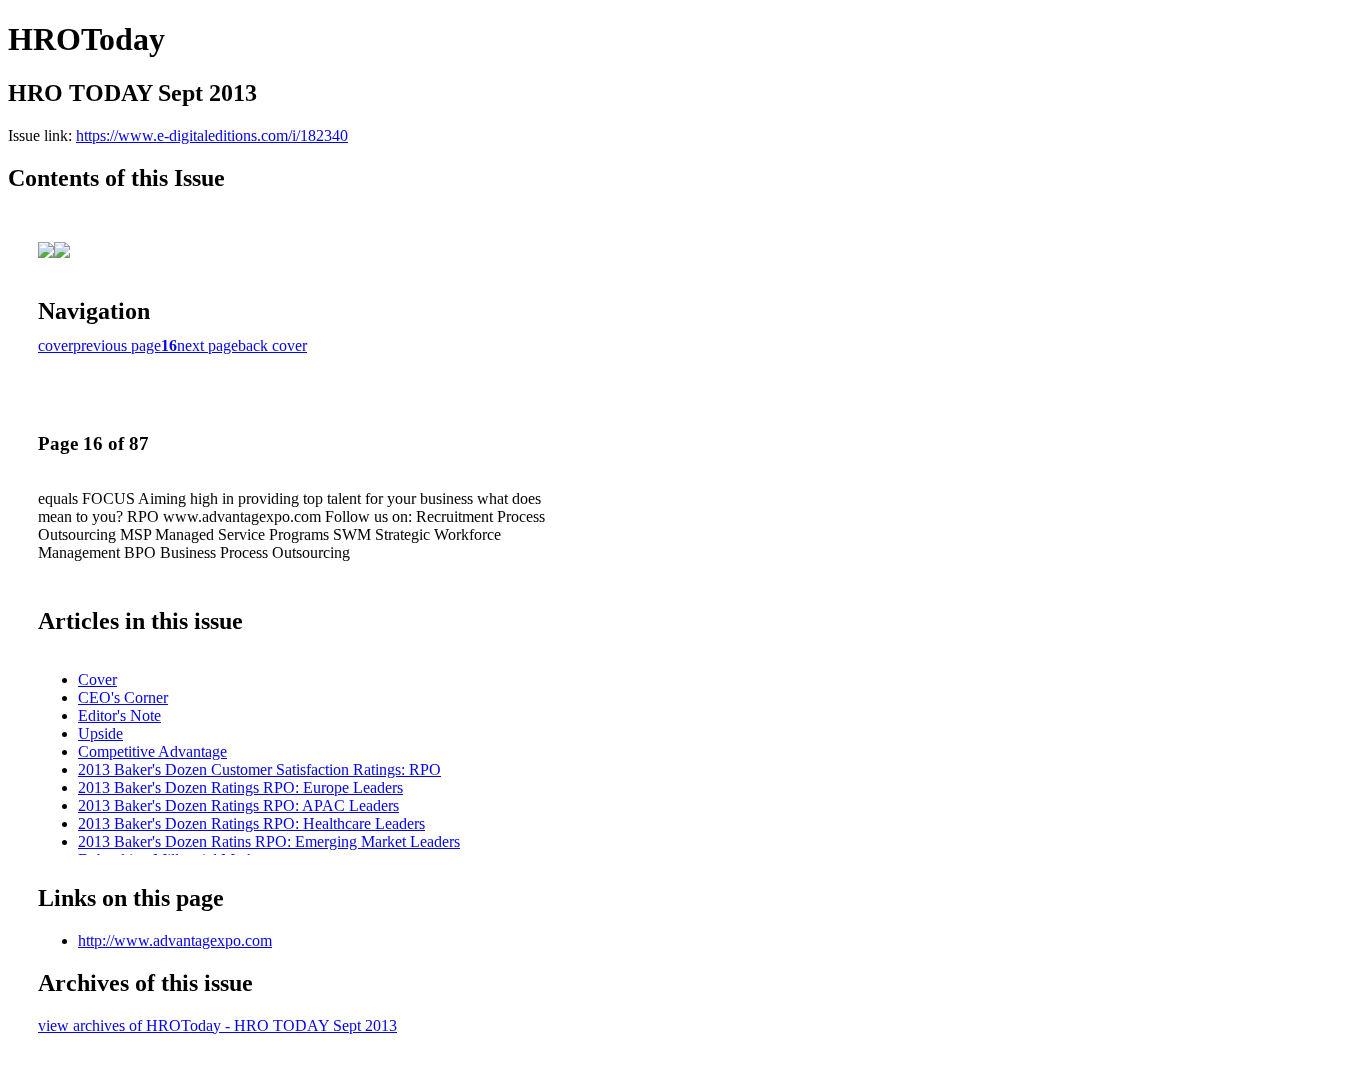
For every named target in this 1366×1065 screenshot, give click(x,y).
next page (207, 345)
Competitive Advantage (152, 751)
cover (55, 345)
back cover (272, 345)
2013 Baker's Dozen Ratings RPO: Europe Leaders (240, 787)
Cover (97, 679)
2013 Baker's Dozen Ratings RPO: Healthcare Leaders (251, 823)
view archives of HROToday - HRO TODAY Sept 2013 (217, 1025)
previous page (117, 345)
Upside (100, 733)
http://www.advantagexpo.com (175, 940)
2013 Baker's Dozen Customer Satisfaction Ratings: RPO (259, 769)
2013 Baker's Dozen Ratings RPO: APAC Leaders (238, 805)
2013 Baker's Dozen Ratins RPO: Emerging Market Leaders (269, 841)
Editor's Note (119, 715)
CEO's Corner (123, 697)
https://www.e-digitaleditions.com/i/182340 (212, 135)
